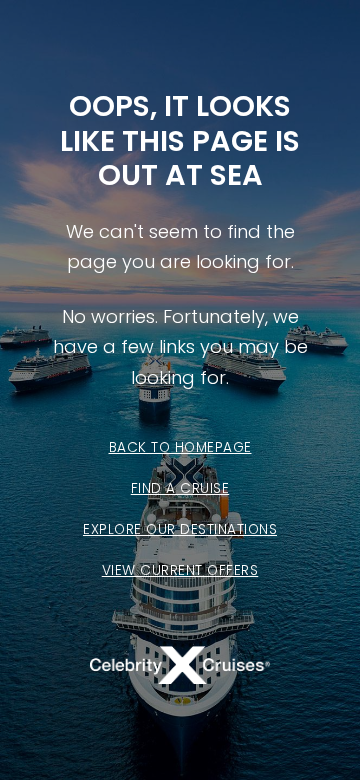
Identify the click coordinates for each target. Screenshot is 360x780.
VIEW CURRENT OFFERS (180, 570)
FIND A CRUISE (180, 488)
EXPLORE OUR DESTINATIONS (180, 529)
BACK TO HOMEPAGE (180, 447)
